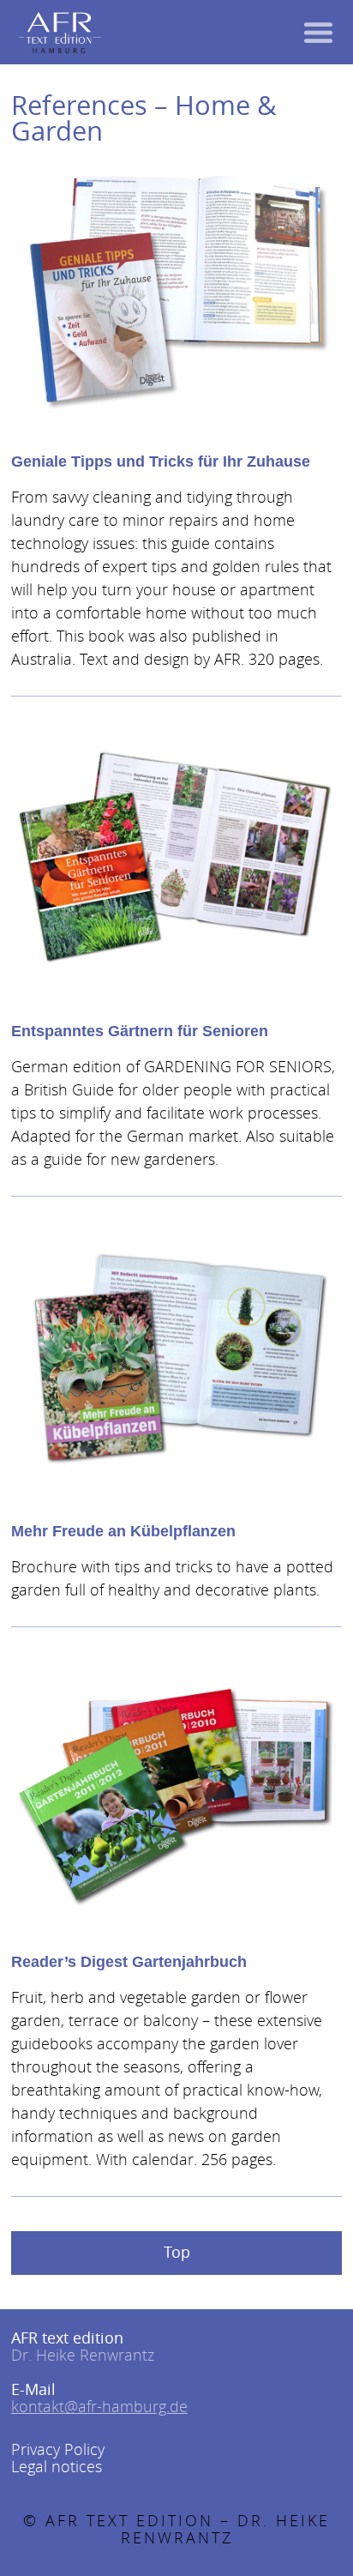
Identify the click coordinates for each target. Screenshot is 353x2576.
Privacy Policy (58, 2449)
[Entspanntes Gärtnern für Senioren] (176, 856)
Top (177, 2252)
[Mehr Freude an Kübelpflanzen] (176, 1356)
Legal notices (57, 2466)
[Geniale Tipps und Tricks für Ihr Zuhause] (176, 287)
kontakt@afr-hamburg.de (99, 2406)
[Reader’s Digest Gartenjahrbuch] (176, 1787)
